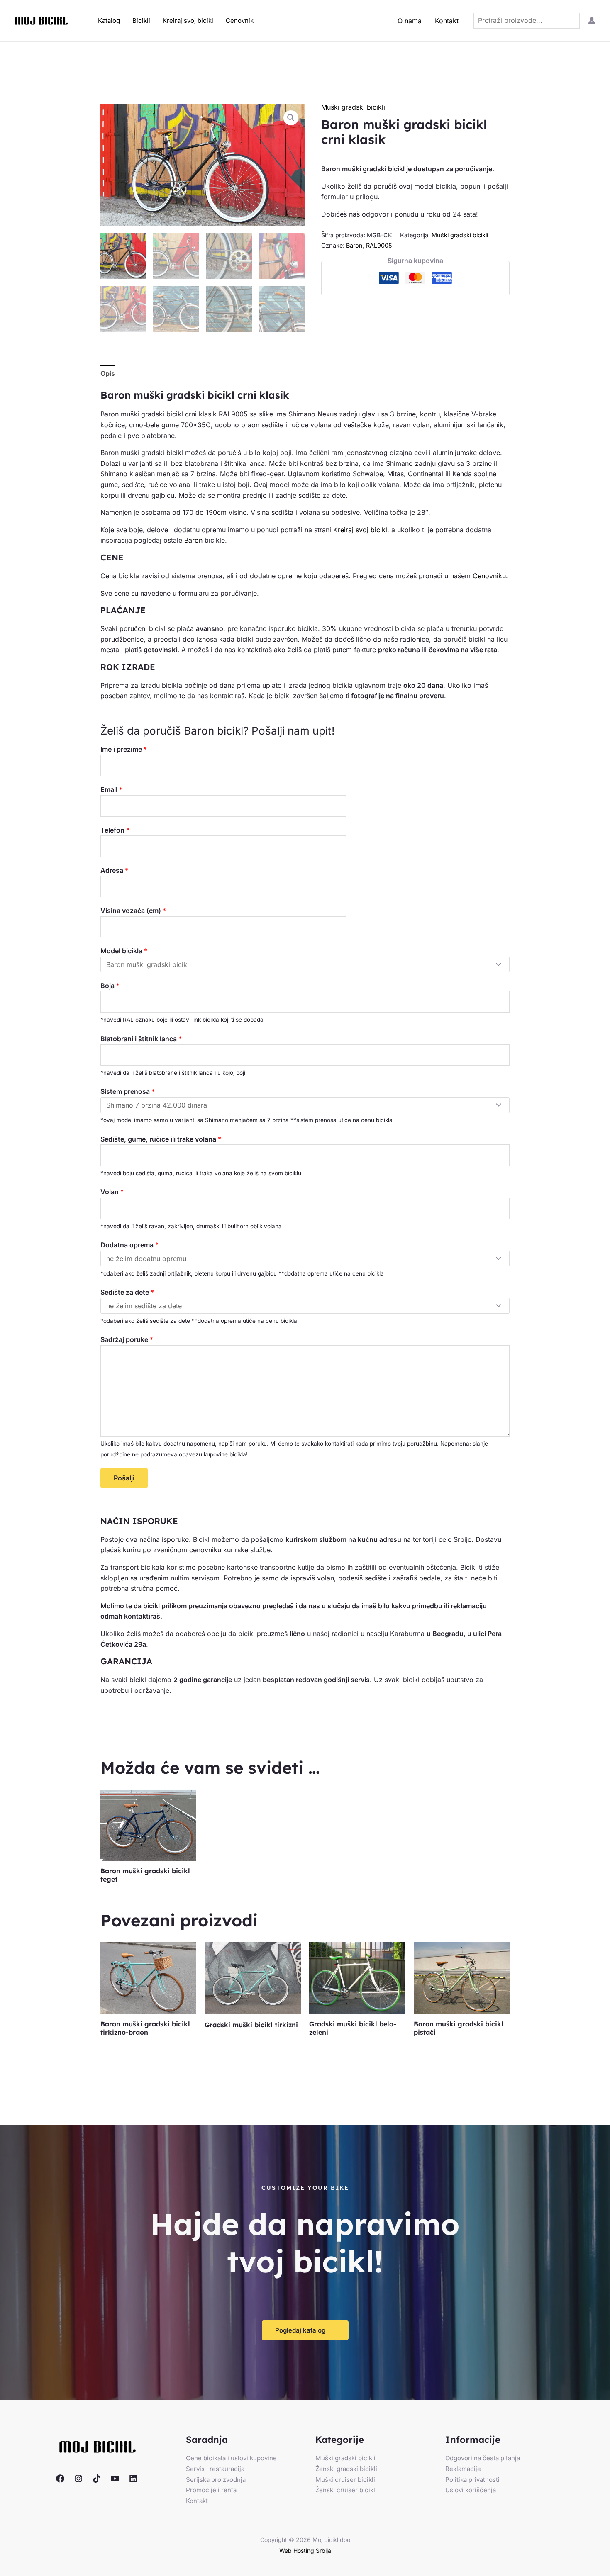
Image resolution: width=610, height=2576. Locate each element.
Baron (354, 245)
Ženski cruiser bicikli (346, 2490)
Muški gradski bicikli (353, 107)
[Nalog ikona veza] (592, 21)
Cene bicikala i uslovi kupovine (231, 2458)
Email (111, 789)
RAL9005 (379, 245)
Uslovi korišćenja (471, 2490)
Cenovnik (240, 21)
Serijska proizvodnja (216, 2480)
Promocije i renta (211, 2490)
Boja (110, 986)
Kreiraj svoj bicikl (188, 21)
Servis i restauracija (215, 2469)
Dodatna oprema (129, 1245)
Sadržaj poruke (127, 1339)
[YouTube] (115, 2479)
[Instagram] (78, 2479)
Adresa (114, 870)
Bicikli (141, 21)
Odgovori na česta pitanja (483, 2458)
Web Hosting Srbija (305, 2550)
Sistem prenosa (128, 1091)
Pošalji (124, 1478)
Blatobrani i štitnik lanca (141, 1039)
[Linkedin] (133, 2479)
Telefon (115, 830)
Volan (112, 1192)
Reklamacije (463, 2469)
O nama (410, 21)
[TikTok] (97, 2479)
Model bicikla (124, 951)
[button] (291, 118)
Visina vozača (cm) (133, 911)
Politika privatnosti (472, 2480)
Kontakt (447, 21)
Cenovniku (489, 576)
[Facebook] (60, 2479)
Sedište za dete (127, 1292)
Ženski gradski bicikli (346, 2469)
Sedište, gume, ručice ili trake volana (161, 1139)
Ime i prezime (124, 749)
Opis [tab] (108, 373)
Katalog (109, 21)
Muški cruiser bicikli (345, 2480)
